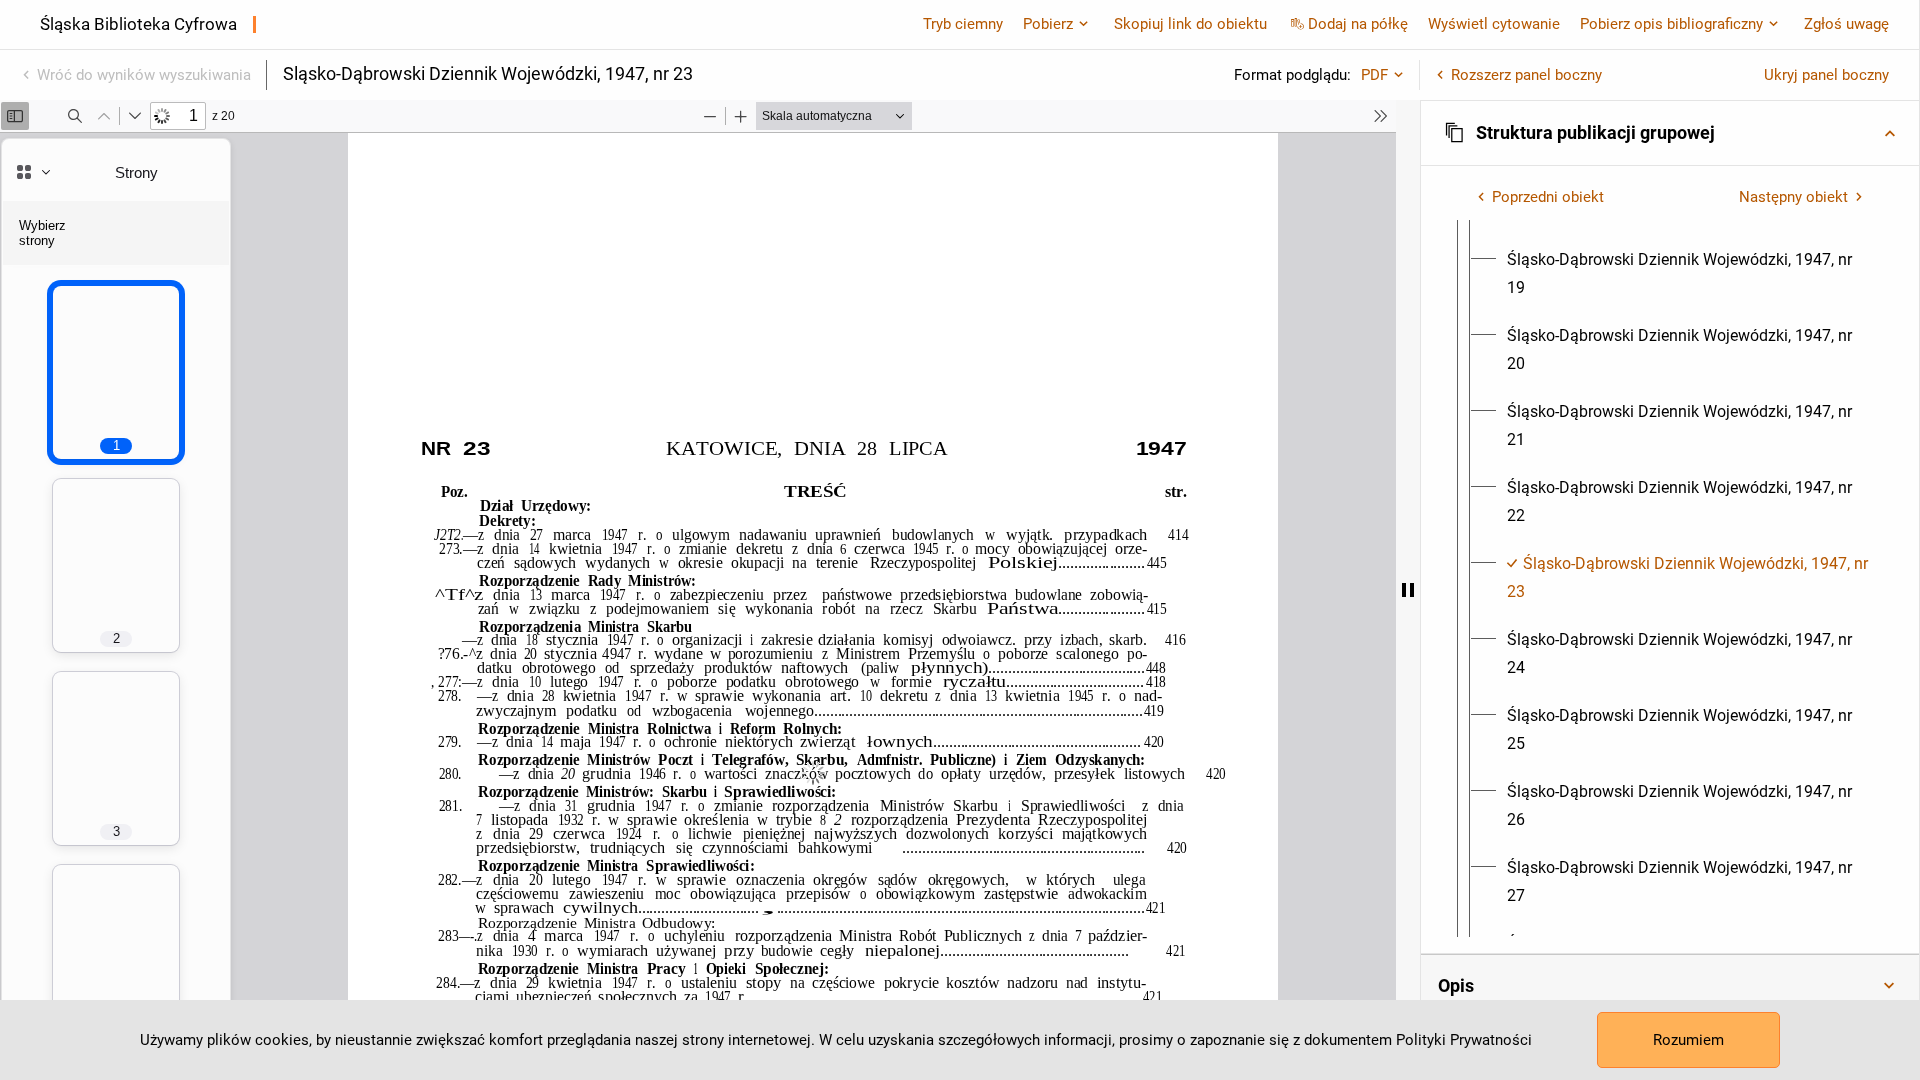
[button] (1670, 133)
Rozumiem (1688, 1040)
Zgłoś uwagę (1846, 24)
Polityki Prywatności (1464, 1040)
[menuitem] (1688, 274)
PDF (1374, 75)
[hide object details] (1408, 590)
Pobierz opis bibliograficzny (1671, 24)
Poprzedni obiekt (1548, 197)
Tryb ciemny (963, 24)
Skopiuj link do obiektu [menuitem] (1190, 24)
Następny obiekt (1793, 197)
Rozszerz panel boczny (1526, 75)
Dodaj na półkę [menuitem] (1358, 24)
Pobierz (1048, 24)
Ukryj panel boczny (1826, 75)
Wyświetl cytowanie (1494, 24)
